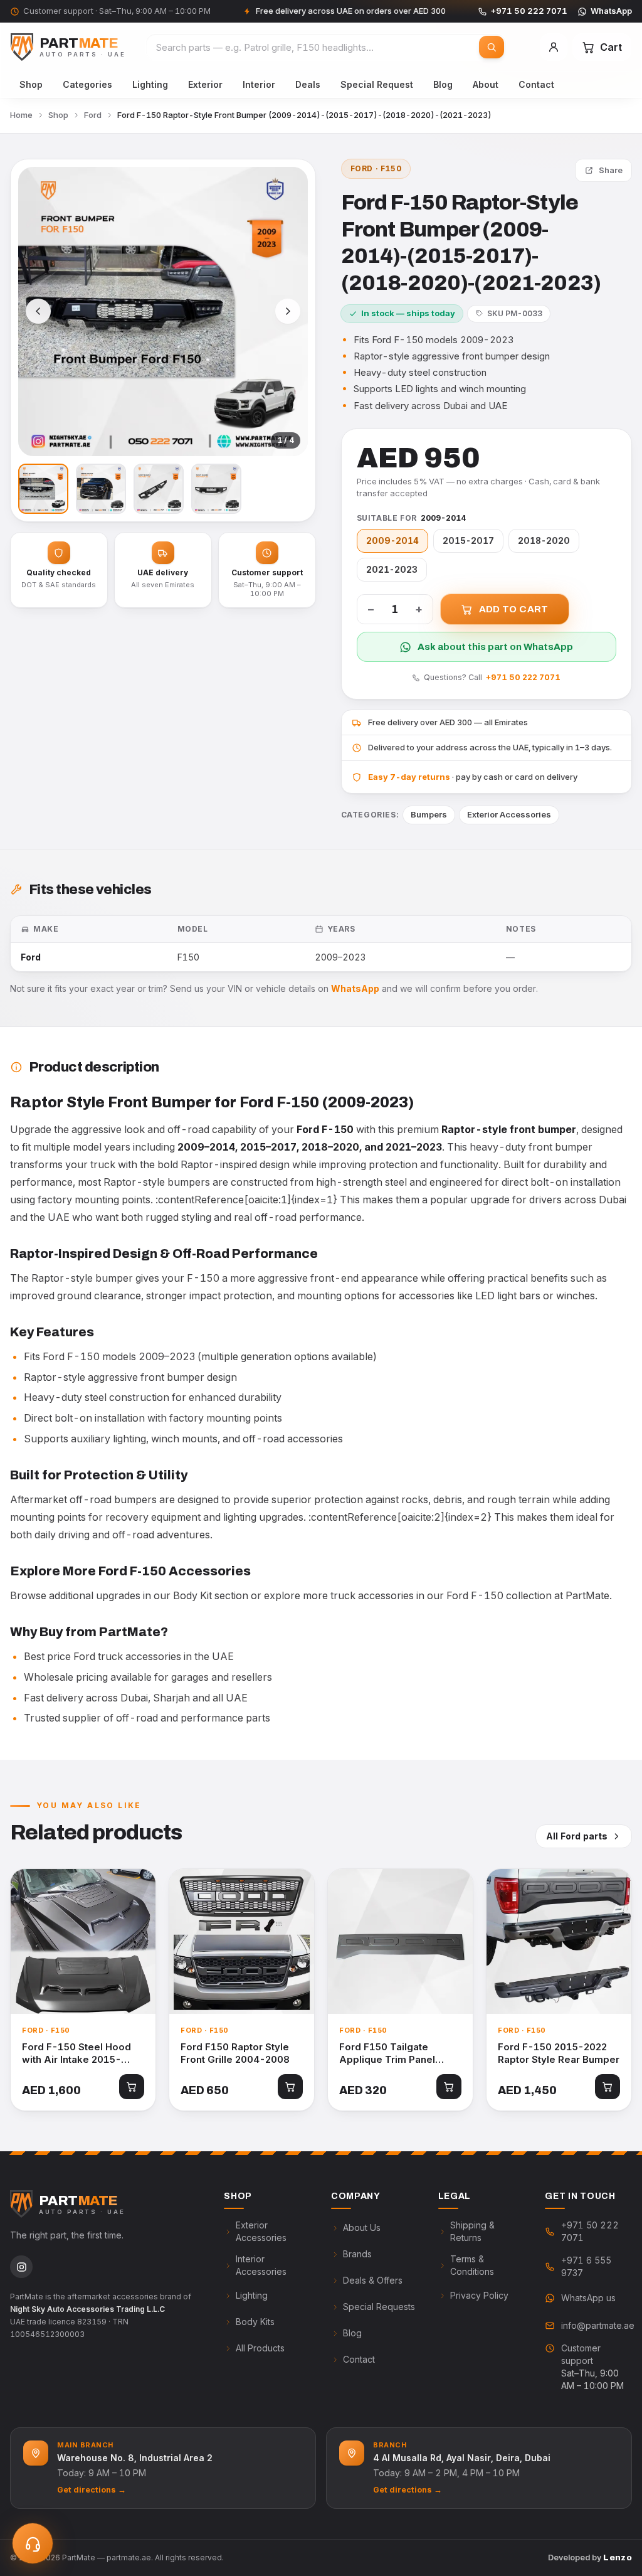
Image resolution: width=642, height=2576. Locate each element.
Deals (308, 84)
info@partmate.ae (597, 2325)
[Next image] (288, 311)
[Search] (492, 47)
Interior (259, 84)
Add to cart (514, 609)
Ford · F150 (376, 168)
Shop (31, 84)
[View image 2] (101, 489)
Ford (93, 115)
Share (611, 170)
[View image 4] (216, 489)
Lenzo (618, 2557)
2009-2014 (392, 541)
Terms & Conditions (472, 2265)
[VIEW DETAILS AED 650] (242, 1941)
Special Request (377, 84)
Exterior (205, 84)
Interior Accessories (261, 2265)
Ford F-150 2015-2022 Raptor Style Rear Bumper (559, 2053)
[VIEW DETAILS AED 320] (400, 1941)
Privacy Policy (479, 2295)
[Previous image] (38, 311)
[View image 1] (43, 489)
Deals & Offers (373, 2280)
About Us (362, 2227)
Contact (536, 84)
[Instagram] (21, 2267)
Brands (357, 2254)
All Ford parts (577, 1836)
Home (21, 115)
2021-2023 (392, 570)
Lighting (150, 84)
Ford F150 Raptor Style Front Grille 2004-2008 (235, 2053)
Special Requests (379, 2307)
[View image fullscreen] (163, 312)
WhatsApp (611, 11)
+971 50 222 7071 (529, 11)
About (486, 84)
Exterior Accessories (509, 814)
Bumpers (429, 814)
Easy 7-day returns (409, 777)
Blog (443, 84)
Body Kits (255, 2322)
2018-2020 (544, 541)
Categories (87, 84)
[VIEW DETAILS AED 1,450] (559, 1941)
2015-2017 (468, 541)
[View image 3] (159, 489)
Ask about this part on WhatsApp (495, 647)
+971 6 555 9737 (586, 2266)
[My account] (554, 47)
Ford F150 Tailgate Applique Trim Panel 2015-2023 (387, 2054)
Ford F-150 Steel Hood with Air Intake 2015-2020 (76, 2054)
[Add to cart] (132, 2087)
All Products (260, 2348)
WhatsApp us (588, 2298)
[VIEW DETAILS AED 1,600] (83, 1941)
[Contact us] (33, 2543)
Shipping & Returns (472, 2231)
